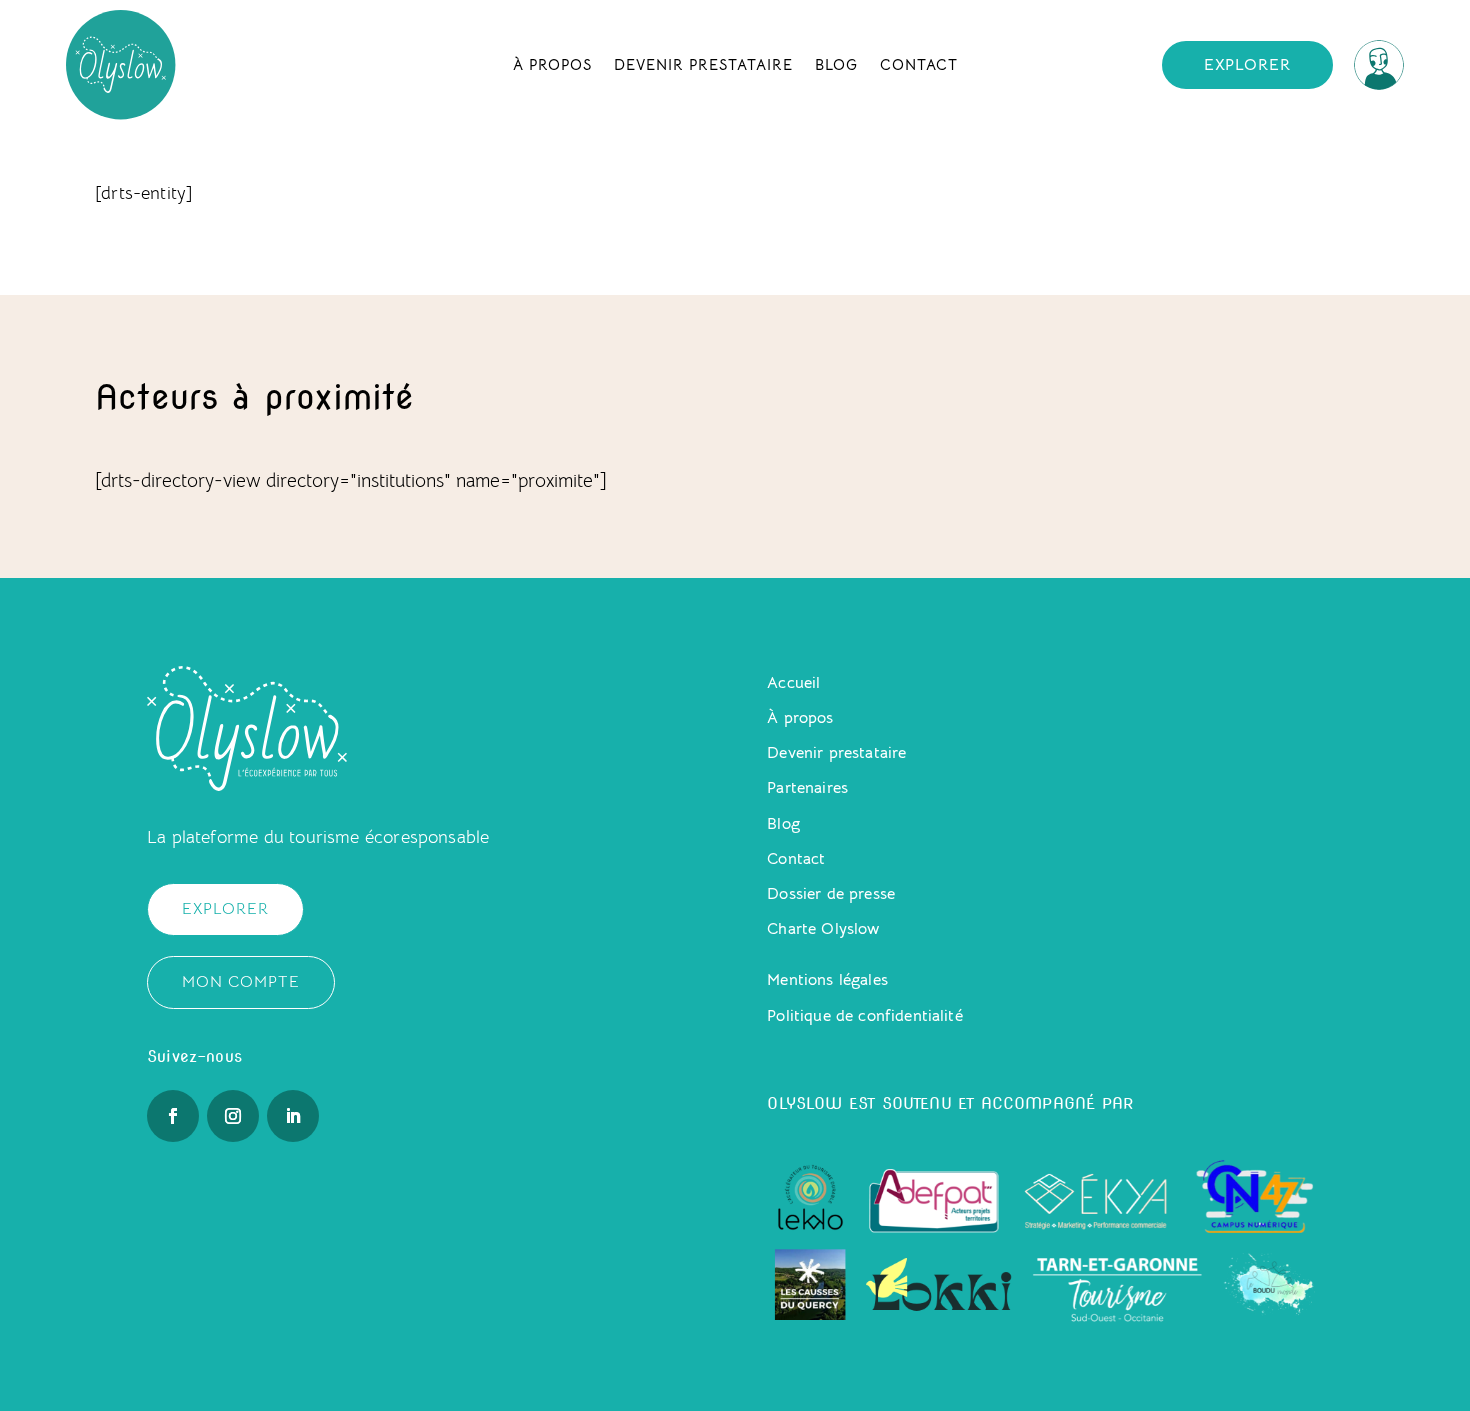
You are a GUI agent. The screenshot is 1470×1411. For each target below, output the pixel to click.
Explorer (1247, 65)
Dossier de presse (831, 894)
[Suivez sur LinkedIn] (293, 1116)
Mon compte (241, 982)
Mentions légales (827, 980)
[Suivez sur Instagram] (233, 1116)
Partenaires (807, 788)
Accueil (793, 683)
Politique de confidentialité (864, 1016)
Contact (919, 64)
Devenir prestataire (703, 64)
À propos (552, 64)
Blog (836, 64)
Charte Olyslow (823, 929)
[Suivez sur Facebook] (173, 1116)
